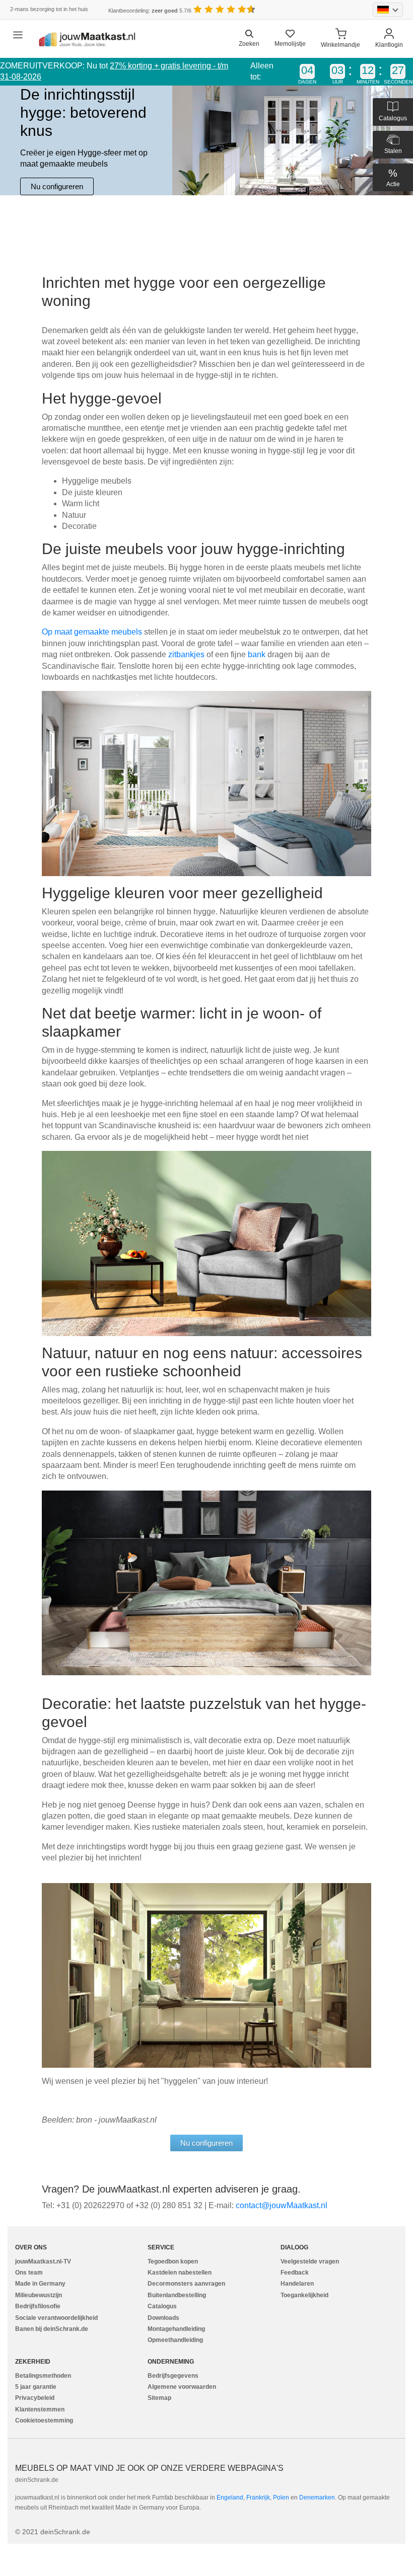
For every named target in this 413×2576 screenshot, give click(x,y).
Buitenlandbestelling (177, 2295)
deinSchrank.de (37, 2480)
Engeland (230, 2497)
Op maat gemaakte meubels (93, 632)
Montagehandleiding (176, 2329)
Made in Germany (40, 2284)
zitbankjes (187, 654)
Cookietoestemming (44, 2421)
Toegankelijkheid (304, 2295)
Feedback (295, 2273)
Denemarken (317, 2497)
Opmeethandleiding (175, 2340)
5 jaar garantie (36, 2387)
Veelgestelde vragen (310, 2261)
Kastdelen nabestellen (180, 2273)
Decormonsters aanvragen (186, 2284)
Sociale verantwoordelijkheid (56, 2318)
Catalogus (162, 2306)
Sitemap (159, 2398)
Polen (281, 2497)
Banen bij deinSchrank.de (52, 2329)
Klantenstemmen (40, 2409)
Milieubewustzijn (39, 2295)
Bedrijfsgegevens (173, 2376)
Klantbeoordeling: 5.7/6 (150, 11)
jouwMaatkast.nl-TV (43, 2261)
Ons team (29, 2273)
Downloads (163, 2318)
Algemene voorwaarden (182, 2387)
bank (258, 654)
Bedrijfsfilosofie (38, 2306)
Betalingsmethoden (43, 2376)
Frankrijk (258, 2497)
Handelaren (297, 2284)
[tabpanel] (206, 140)
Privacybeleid (35, 2398)
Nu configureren (57, 186)
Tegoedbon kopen (173, 2261)
